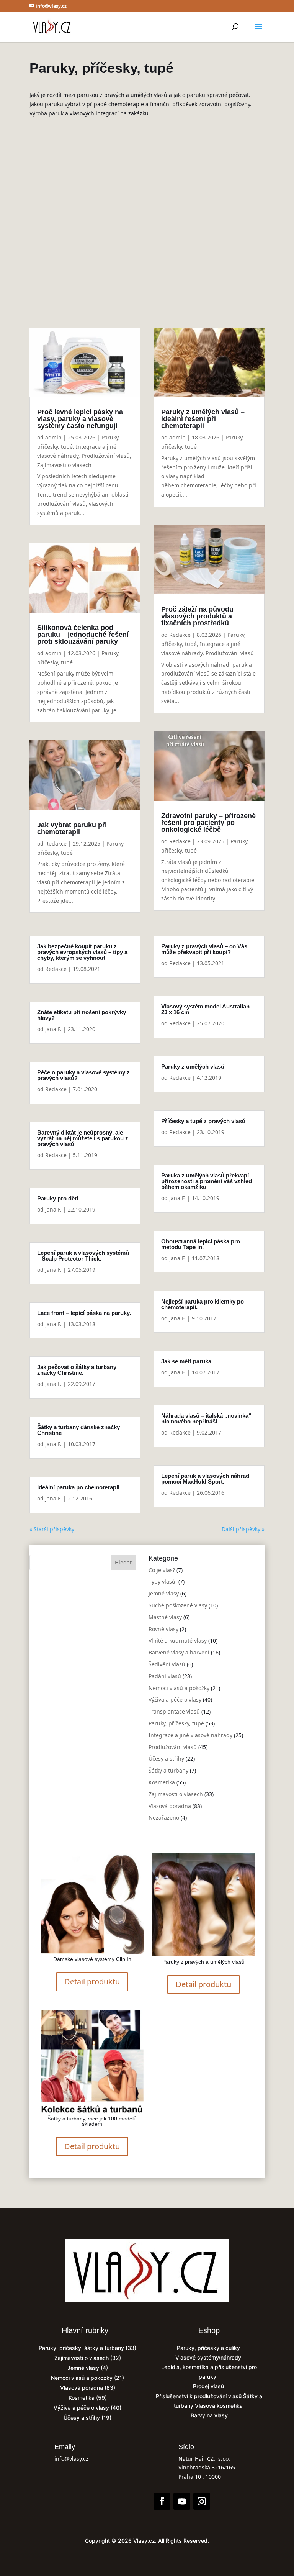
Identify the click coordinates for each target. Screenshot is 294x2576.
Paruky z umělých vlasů (193, 1067)
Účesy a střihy (166, 1759)
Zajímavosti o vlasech (64, 465)
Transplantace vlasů (174, 1711)
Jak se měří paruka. (187, 1361)
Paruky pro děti (58, 1198)
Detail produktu (92, 1982)
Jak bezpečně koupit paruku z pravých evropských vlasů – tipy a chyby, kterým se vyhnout (82, 952)
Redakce (56, 844)
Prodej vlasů (209, 2386)
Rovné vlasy (163, 1629)
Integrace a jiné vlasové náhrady (179, 227)
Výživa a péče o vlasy (175, 1700)
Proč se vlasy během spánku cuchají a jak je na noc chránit (147, 189)
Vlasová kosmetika (220, 2406)
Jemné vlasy (138, 209)
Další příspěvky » (243, 1529)
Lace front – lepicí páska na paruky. (84, 1313)
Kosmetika (162, 1782)
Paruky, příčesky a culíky (209, 2348)
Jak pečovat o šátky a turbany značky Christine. (77, 1370)
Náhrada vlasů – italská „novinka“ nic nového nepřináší (206, 1418)
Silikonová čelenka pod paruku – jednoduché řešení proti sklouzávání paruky (83, 635)
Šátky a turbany (153, 236)
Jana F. (53, 1029)
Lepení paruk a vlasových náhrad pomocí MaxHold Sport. (205, 1479)
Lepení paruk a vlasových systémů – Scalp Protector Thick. (83, 1256)
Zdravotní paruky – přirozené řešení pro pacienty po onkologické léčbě (208, 823)
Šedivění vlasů (167, 1664)
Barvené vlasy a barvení (171, 218)
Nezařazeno (164, 1818)
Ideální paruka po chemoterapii (78, 1487)
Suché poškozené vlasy (180, 209)
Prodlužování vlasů (111, 236)
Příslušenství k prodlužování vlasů (199, 2396)
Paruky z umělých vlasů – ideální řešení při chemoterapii (203, 419)
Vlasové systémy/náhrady (209, 2357)
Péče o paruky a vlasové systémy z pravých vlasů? (83, 1075)
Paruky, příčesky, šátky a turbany (81, 2348)
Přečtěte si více (143, 269)
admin (86, 209)
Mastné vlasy (165, 1617)
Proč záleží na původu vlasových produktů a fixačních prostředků (197, 616)
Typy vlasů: (163, 1582)
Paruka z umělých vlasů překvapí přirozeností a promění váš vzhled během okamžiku (207, 1181)
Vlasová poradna (170, 1806)
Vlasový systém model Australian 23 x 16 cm (205, 1009)
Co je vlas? (162, 1570)
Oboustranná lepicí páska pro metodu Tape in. (201, 1244)
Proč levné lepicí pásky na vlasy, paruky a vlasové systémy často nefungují (80, 419)
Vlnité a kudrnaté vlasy (117, 218)
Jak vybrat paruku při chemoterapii (72, 828)
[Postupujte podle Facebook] (162, 2501)
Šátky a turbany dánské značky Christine (78, 1430)
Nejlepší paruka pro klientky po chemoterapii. (203, 1304)
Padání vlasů (165, 1676)
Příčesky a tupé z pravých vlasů (203, 1121)
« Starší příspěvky (52, 1529)
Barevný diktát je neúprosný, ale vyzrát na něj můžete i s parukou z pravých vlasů (83, 1138)
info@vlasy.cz (71, 2459)
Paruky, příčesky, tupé (116, 227)
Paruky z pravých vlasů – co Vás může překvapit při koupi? (204, 949)
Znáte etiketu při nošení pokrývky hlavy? (82, 1015)
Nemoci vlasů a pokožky (179, 1688)
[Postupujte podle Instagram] (202, 2501)
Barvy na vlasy (209, 2415)
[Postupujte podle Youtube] (182, 2501)
